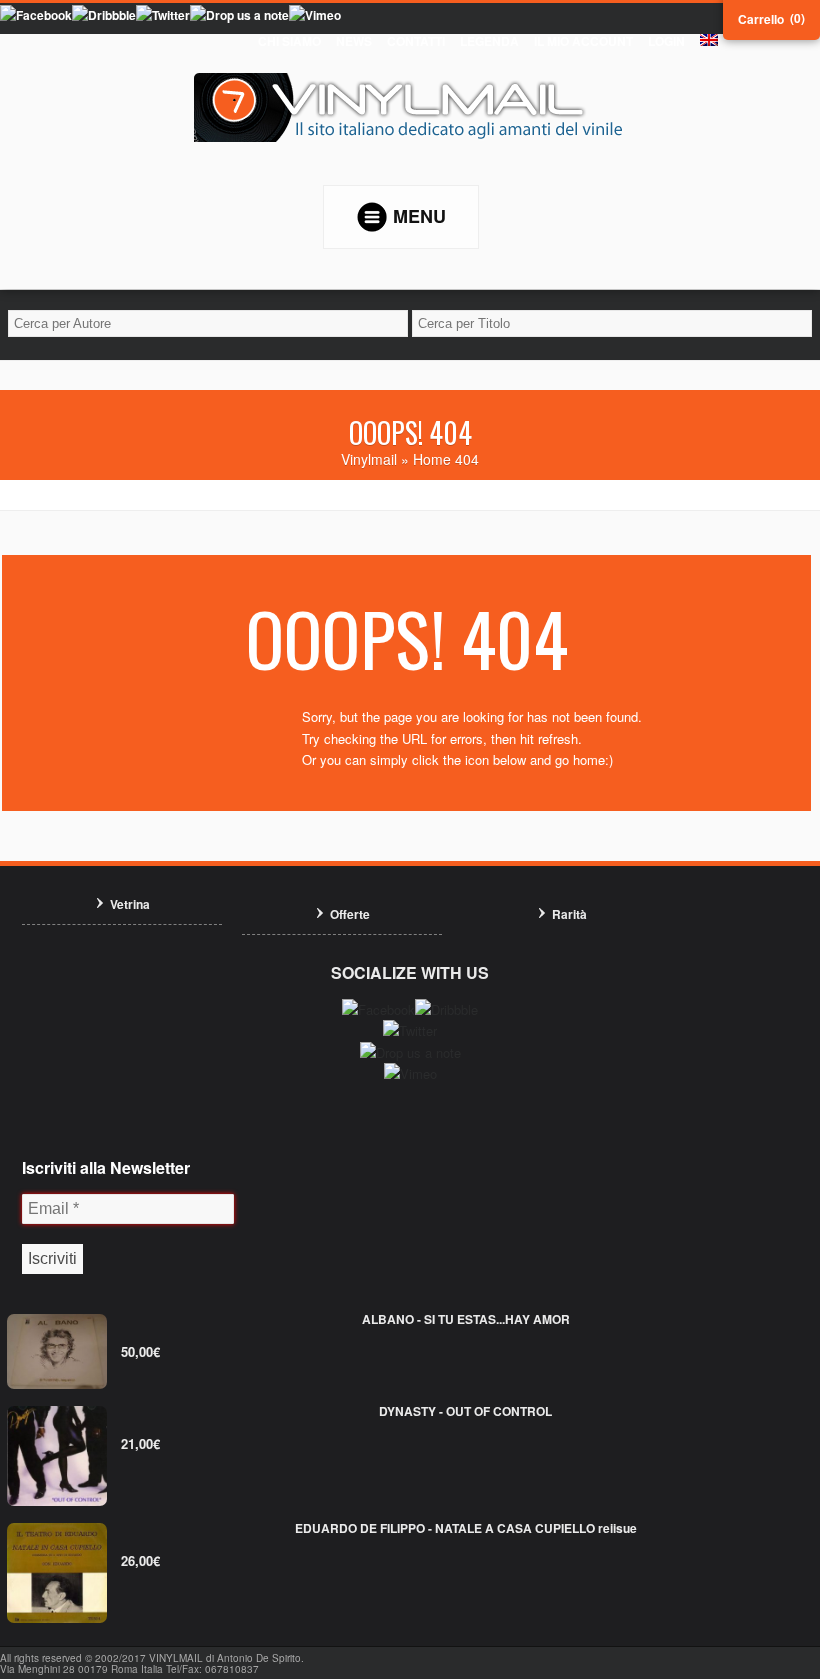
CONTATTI (416, 41)
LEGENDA (489, 41)
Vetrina (130, 904)
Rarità (569, 914)
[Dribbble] (104, 15)
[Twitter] (163, 15)
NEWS (354, 41)
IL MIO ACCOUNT (583, 41)
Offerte (350, 914)
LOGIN (666, 41)
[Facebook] (36, 15)
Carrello (761, 19)
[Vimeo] (315, 15)
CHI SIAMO (289, 41)
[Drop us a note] (239, 15)
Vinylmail (369, 459)
